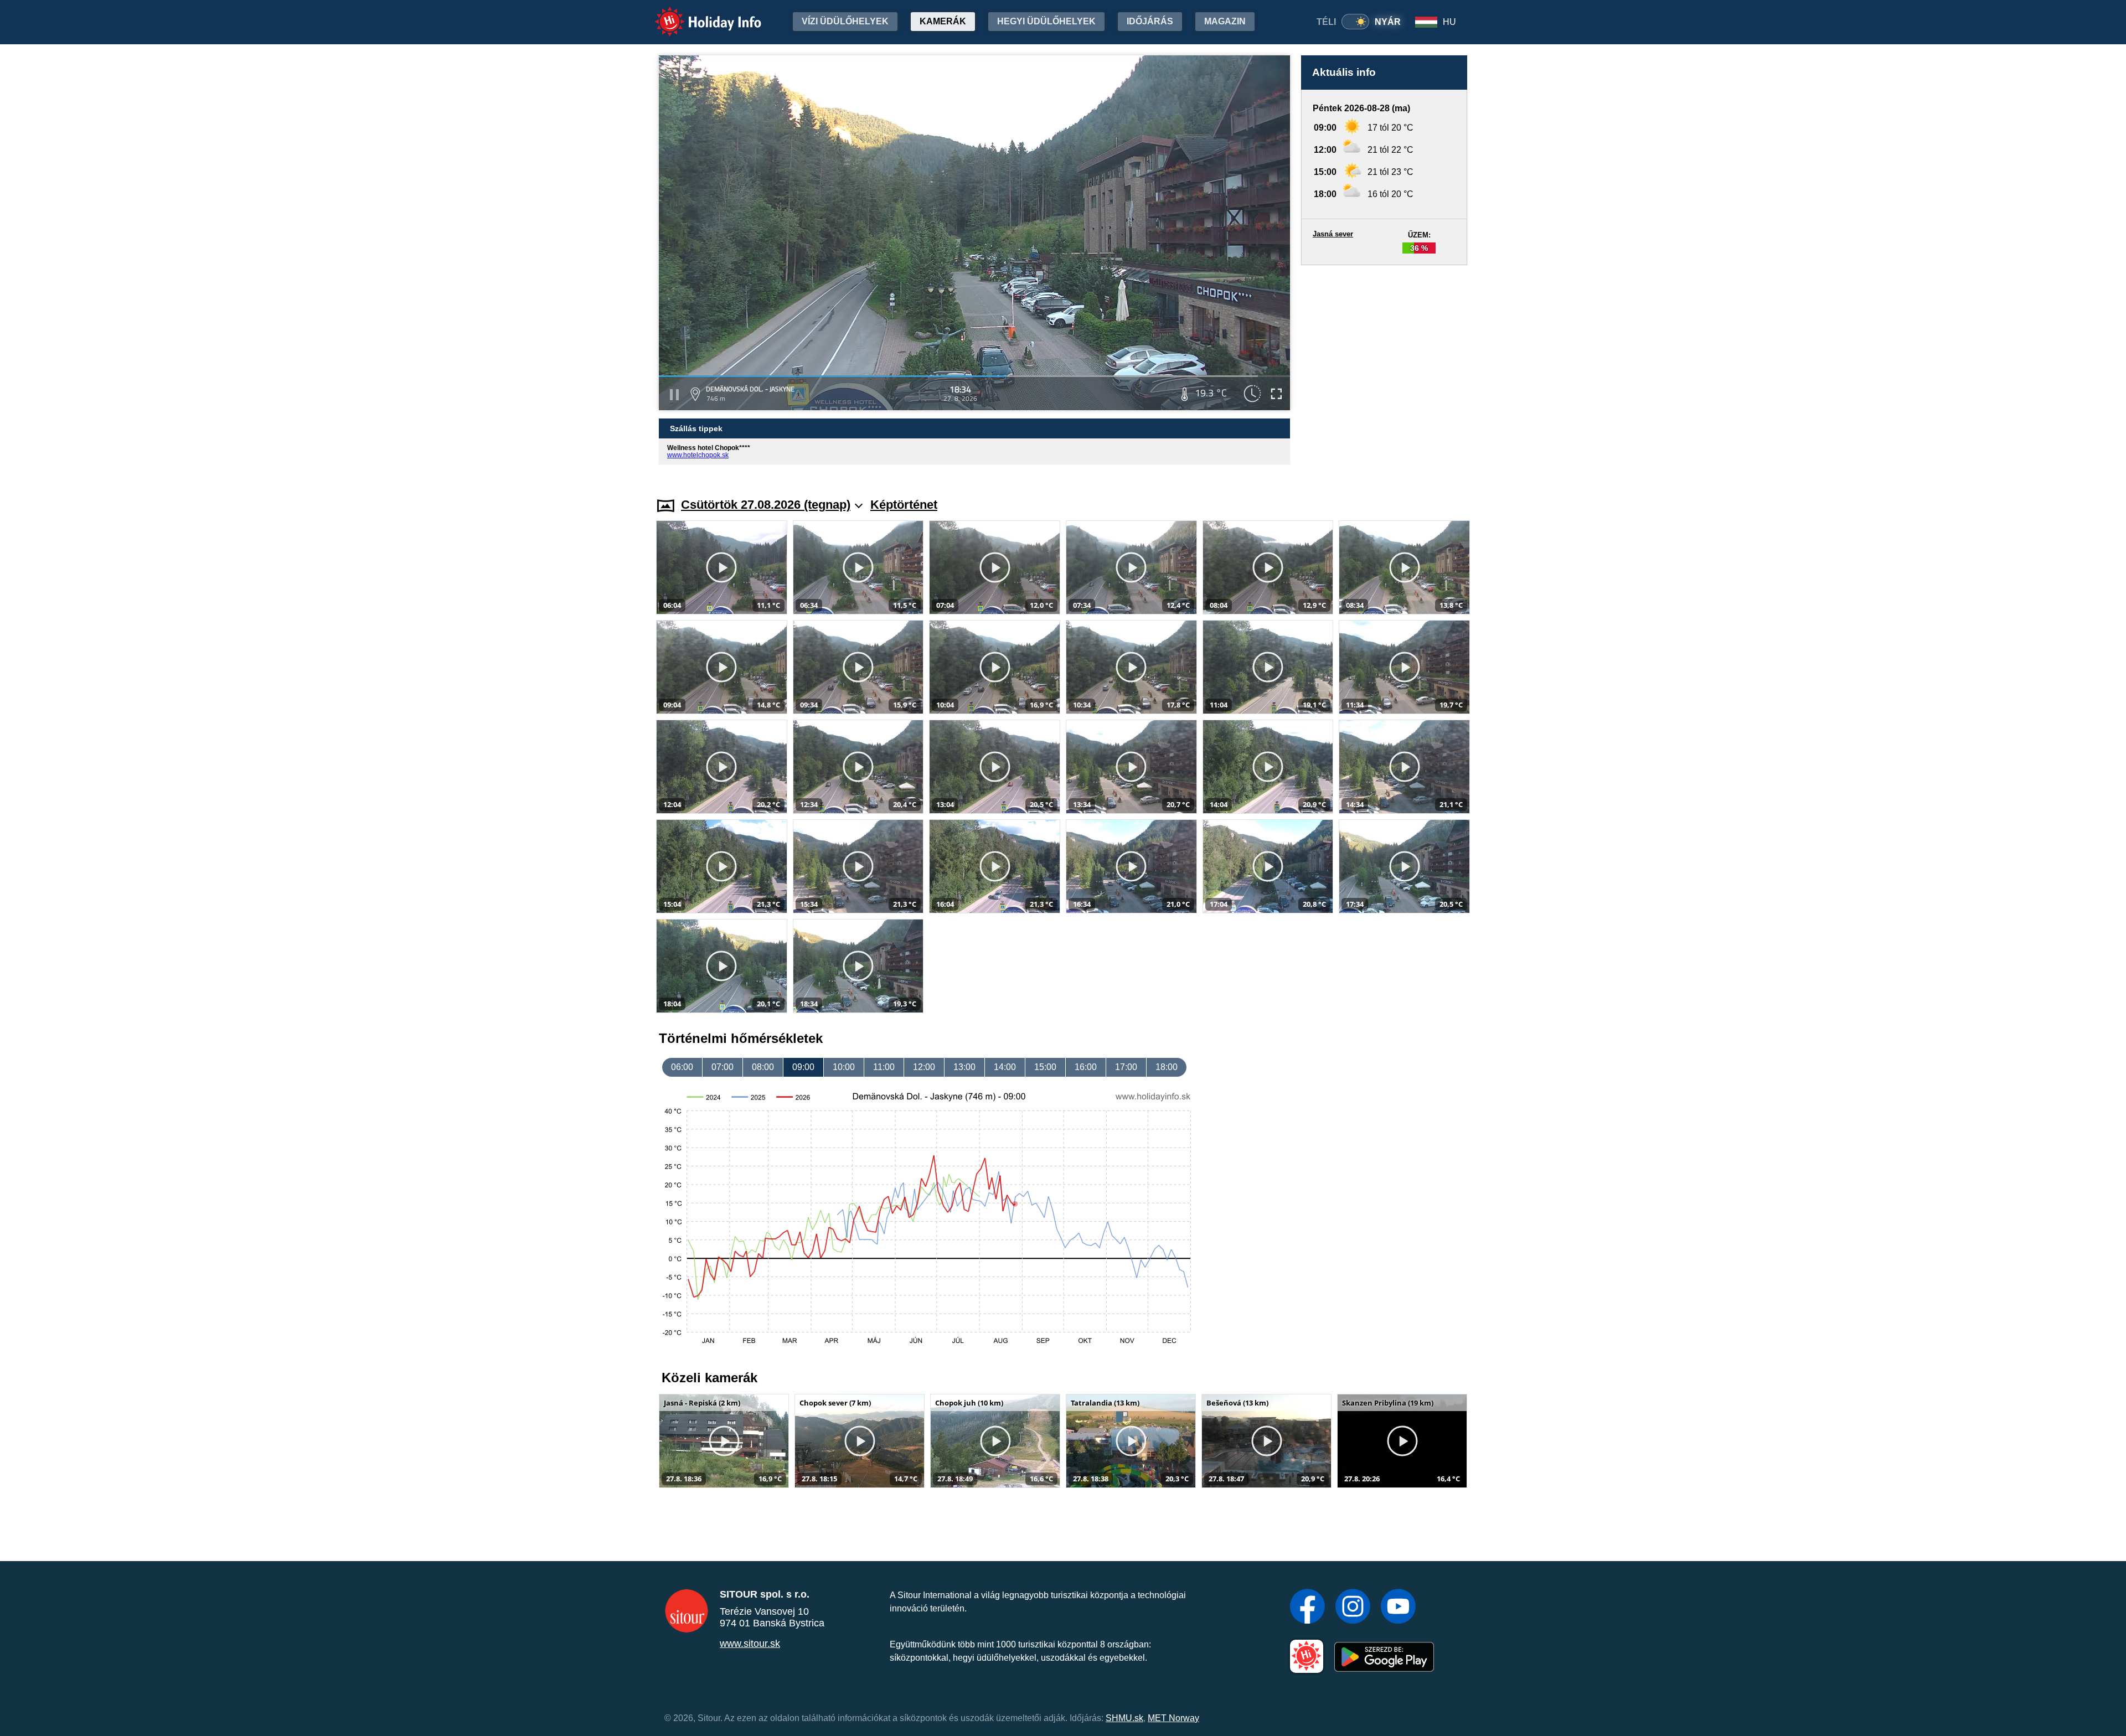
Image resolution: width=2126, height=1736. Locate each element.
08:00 (763, 1067)
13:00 (964, 1067)
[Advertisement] (1384, 371)
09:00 (803, 1067)
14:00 (1005, 1067)
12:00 (924, 1067)
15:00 (1045, 1067)
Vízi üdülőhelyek (845, 21)
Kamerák (943, 21)
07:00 (723, 1067)
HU (1449, 22)
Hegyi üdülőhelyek (1046, 21)
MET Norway (1173, 1718)
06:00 (682, 1067)
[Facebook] (1307, 1608)
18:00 (1167, 1067)
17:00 (1126, 1067)
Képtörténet (904, 505)
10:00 (844, 1067)
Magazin (1225, 21)
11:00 (884, 1067)
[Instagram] (1353, 1608)
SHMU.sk (1124, 1718)
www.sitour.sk (750, 1644)
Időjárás (1150, 21)
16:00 (1086, 1067)
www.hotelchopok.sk (698, 455)
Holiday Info (698, 14)
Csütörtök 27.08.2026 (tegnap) (766, 505)
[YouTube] (1398, 1608)
